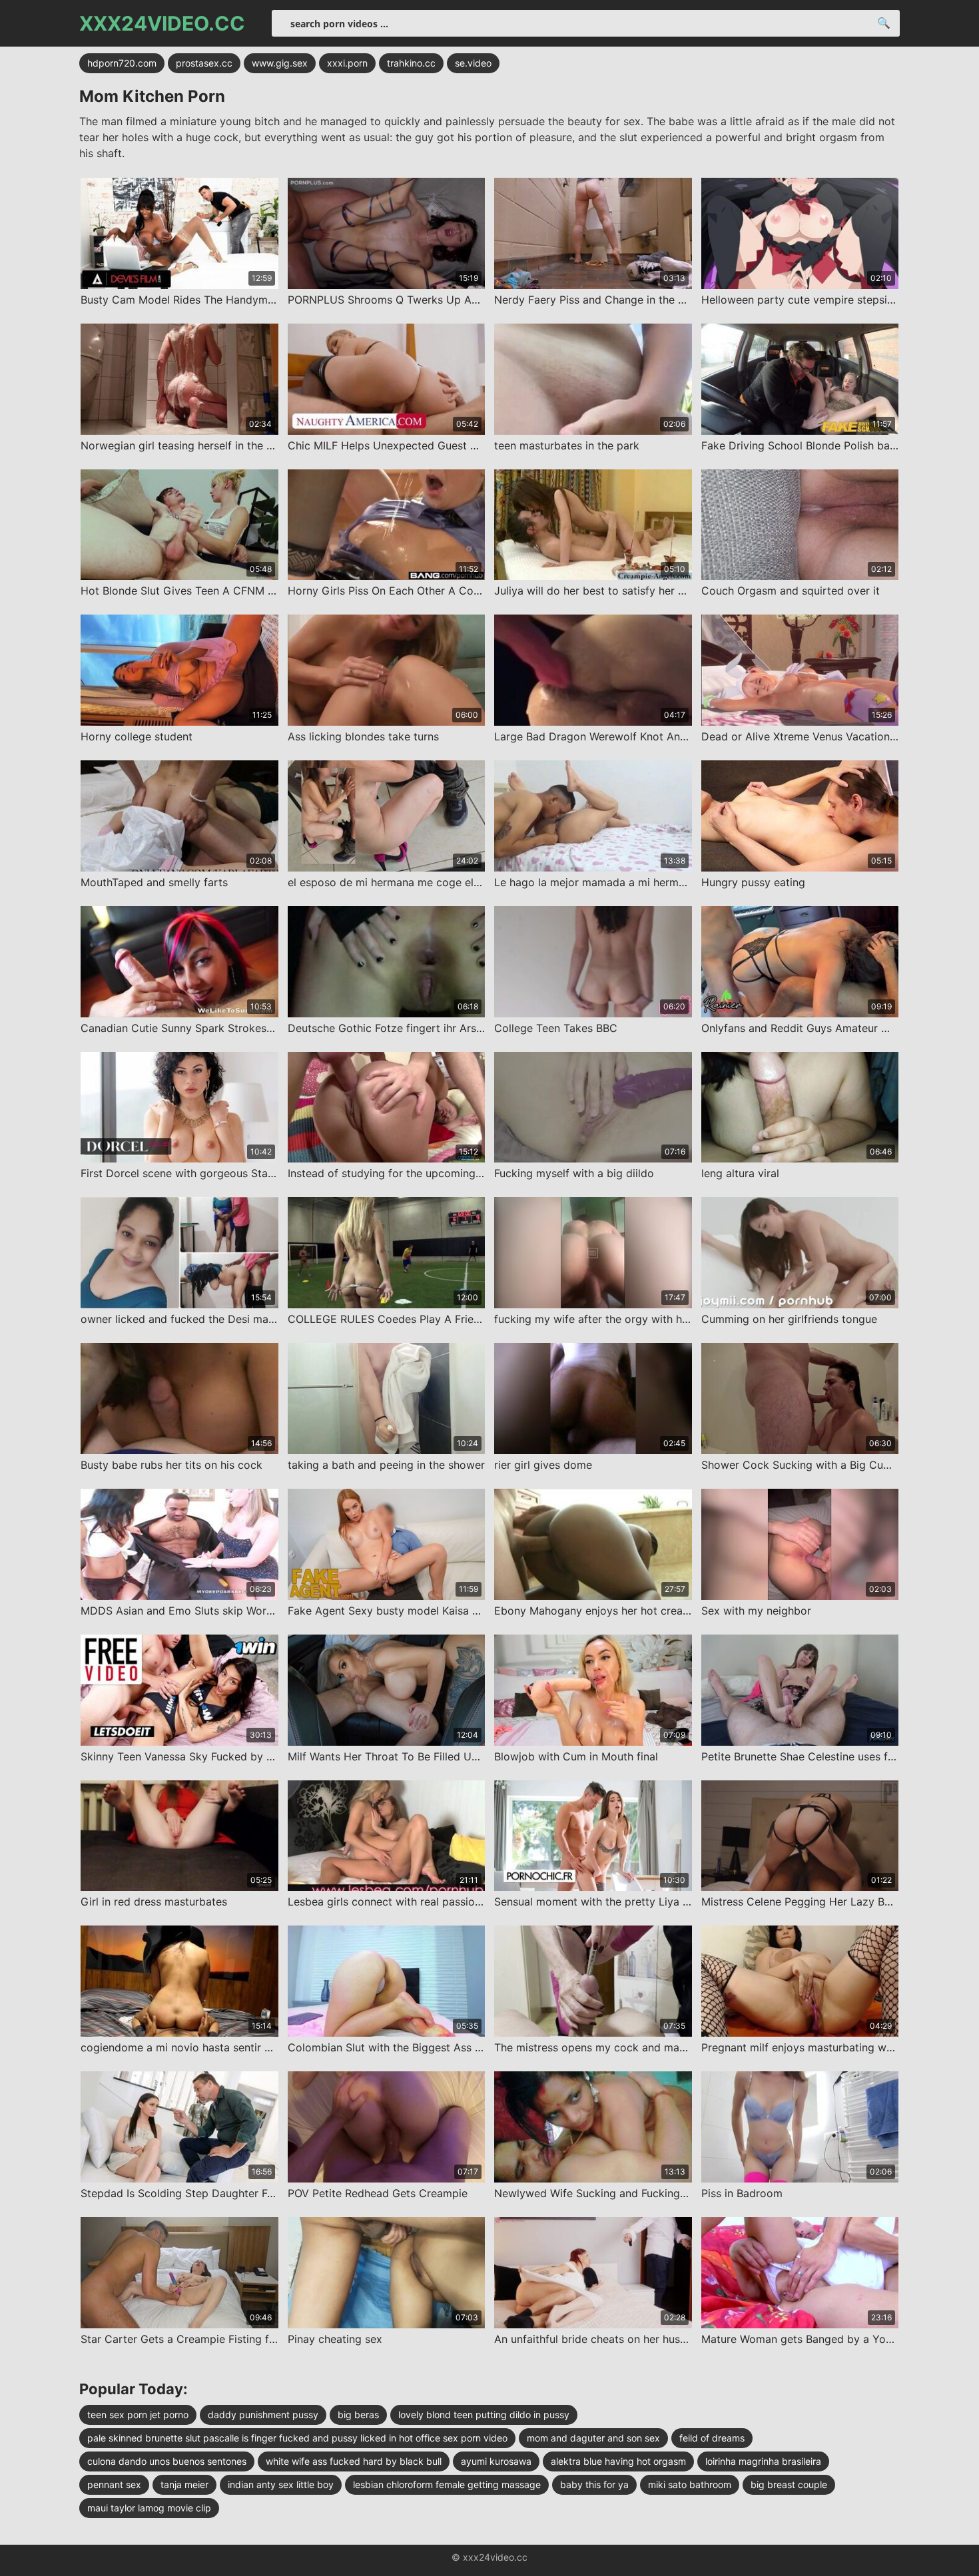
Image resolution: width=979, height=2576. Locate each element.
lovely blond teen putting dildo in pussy (484, 2415)
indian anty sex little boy (281, 2484)
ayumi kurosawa (496, 2461)
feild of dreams (712, 2438)
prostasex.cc (204, 63)
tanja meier (184, 2484)
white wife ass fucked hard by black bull (354, 2461)
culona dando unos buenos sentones (167, 2461)
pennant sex (114, 2484)
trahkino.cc (411, 63)
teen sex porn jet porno (138, 2415)
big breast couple (789, 2484)
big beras (358, 2415)
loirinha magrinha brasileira (763, 2461)
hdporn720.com (122, 63)
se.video (473, 63)
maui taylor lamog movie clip (149, 2508)
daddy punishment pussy (263, 2415)
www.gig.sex (280, 63)
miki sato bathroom (690, 2484)
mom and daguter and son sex (593, 2438)
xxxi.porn (347, 63)
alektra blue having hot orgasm (618, 2461)
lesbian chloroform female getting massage (447, 2484)
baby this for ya (594, 2484)
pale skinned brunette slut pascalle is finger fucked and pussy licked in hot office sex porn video (297, 2438)
